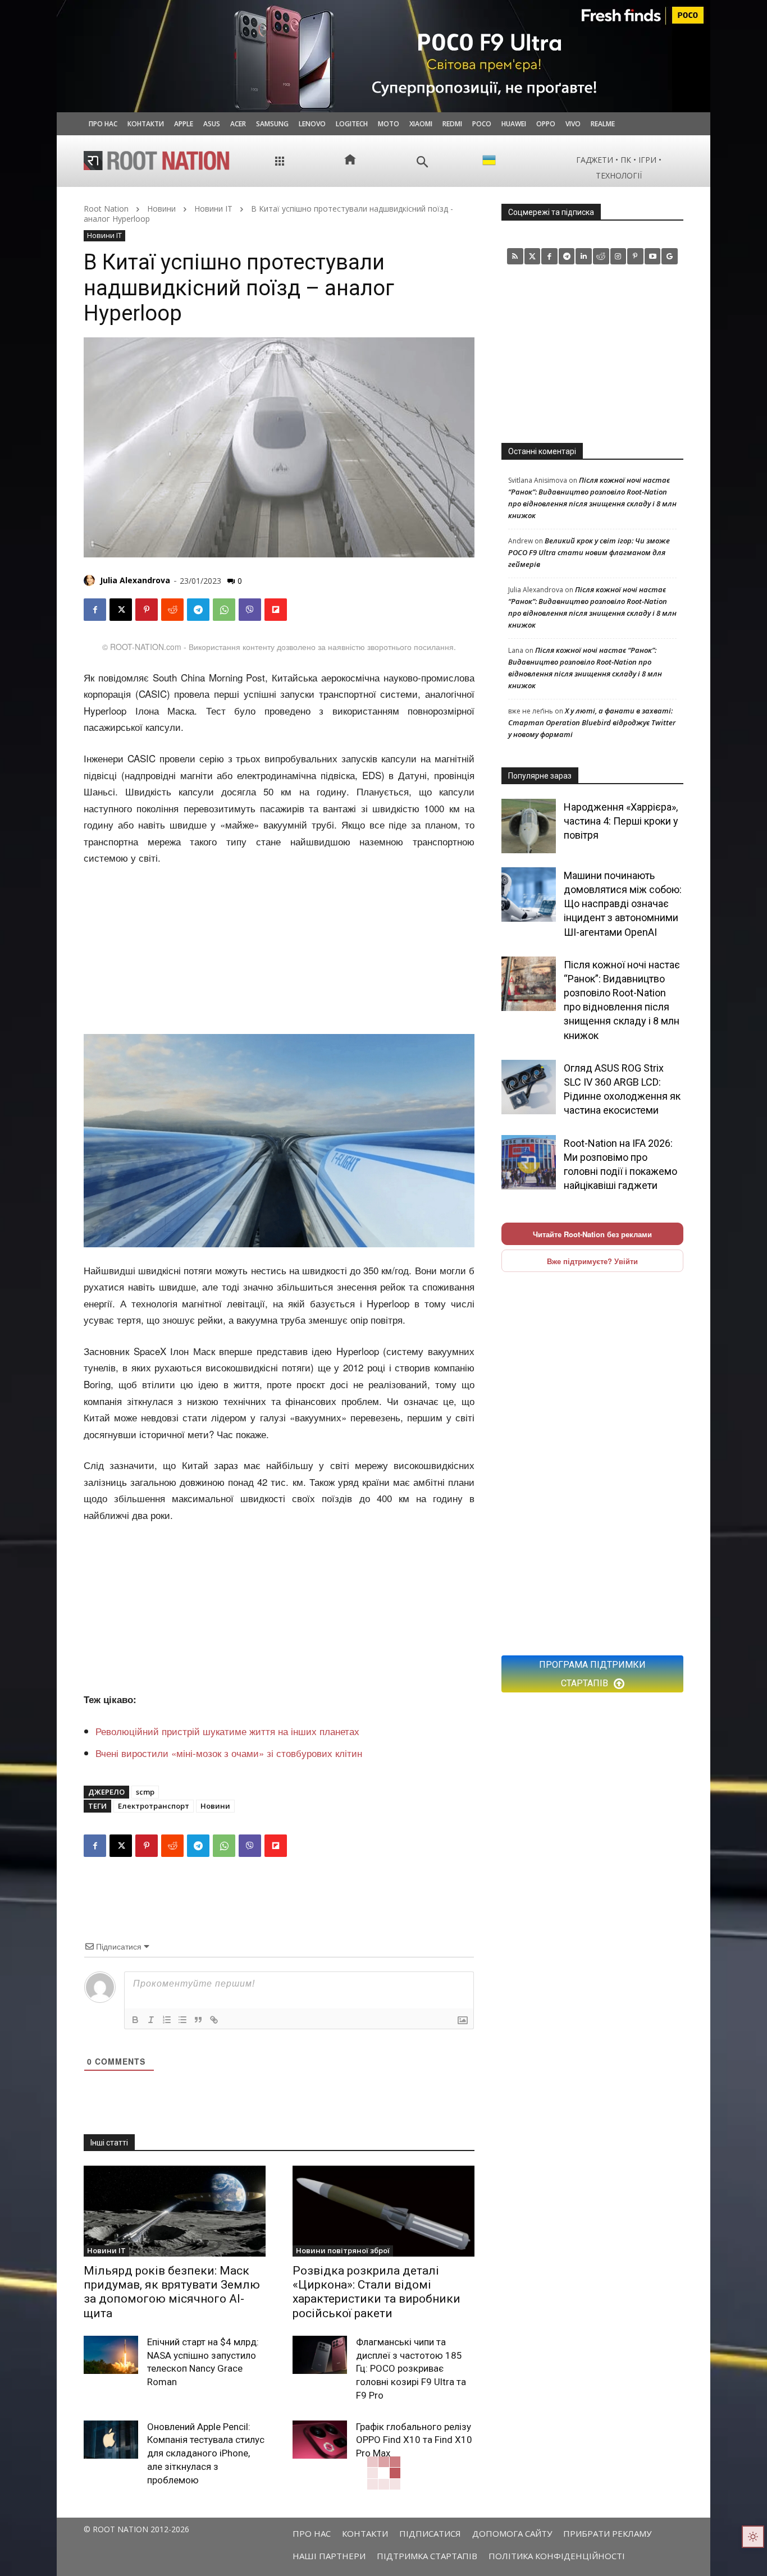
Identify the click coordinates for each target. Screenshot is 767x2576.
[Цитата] (198, 2020)
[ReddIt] (172, 610)
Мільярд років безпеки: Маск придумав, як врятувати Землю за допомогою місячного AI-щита (172, 2292)
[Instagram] (618, 256)
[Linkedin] (584, 256)
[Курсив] (151, 2020)
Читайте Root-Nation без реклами (592, 1234)
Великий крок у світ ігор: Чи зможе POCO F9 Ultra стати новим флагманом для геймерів (589, 552)
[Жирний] (135, 2020)
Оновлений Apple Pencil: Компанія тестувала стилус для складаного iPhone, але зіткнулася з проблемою (206, 2453)
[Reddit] (601, 256)
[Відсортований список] (167, 2020)
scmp (145, 1792)
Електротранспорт (154, 1806)
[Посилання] (214, 2020)
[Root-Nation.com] (157, 161)
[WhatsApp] (224, 610)
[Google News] (670, 256)
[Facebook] (95, 610)
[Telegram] (198, 610)
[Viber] (250, 610)
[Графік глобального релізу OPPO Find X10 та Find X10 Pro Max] (320, 2440)
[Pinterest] (147, 610)
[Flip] (276, 610)
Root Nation (106, 209)
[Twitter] (533, 256)
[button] (423, 162)
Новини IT (213, 209)
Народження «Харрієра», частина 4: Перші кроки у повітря (621, 821)
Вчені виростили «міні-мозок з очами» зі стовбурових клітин (229, 1753)
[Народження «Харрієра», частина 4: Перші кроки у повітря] (529, 826)
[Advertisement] (279, 951)
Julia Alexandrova (135, 580)
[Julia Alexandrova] (91, 580)
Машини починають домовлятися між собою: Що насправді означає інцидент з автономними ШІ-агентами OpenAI (623, 904)
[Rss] (515, 256)
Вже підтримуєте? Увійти (592, 1261)
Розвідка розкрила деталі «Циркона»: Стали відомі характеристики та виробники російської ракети (376, 2292)
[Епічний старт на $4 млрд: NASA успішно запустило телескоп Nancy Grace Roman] (111, 2355)
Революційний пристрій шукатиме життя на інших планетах (227, 1731)
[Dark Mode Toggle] (753, 2537)
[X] (121, 610)
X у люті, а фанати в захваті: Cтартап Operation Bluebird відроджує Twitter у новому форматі (592, 722)
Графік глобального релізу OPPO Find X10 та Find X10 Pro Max (414, 2440)
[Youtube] (653, 256)
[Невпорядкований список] (182, 2020)
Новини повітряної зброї (343, 2250)
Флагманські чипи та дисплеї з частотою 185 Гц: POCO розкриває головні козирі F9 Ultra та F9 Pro (411, 2369)
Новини (161, 209)
